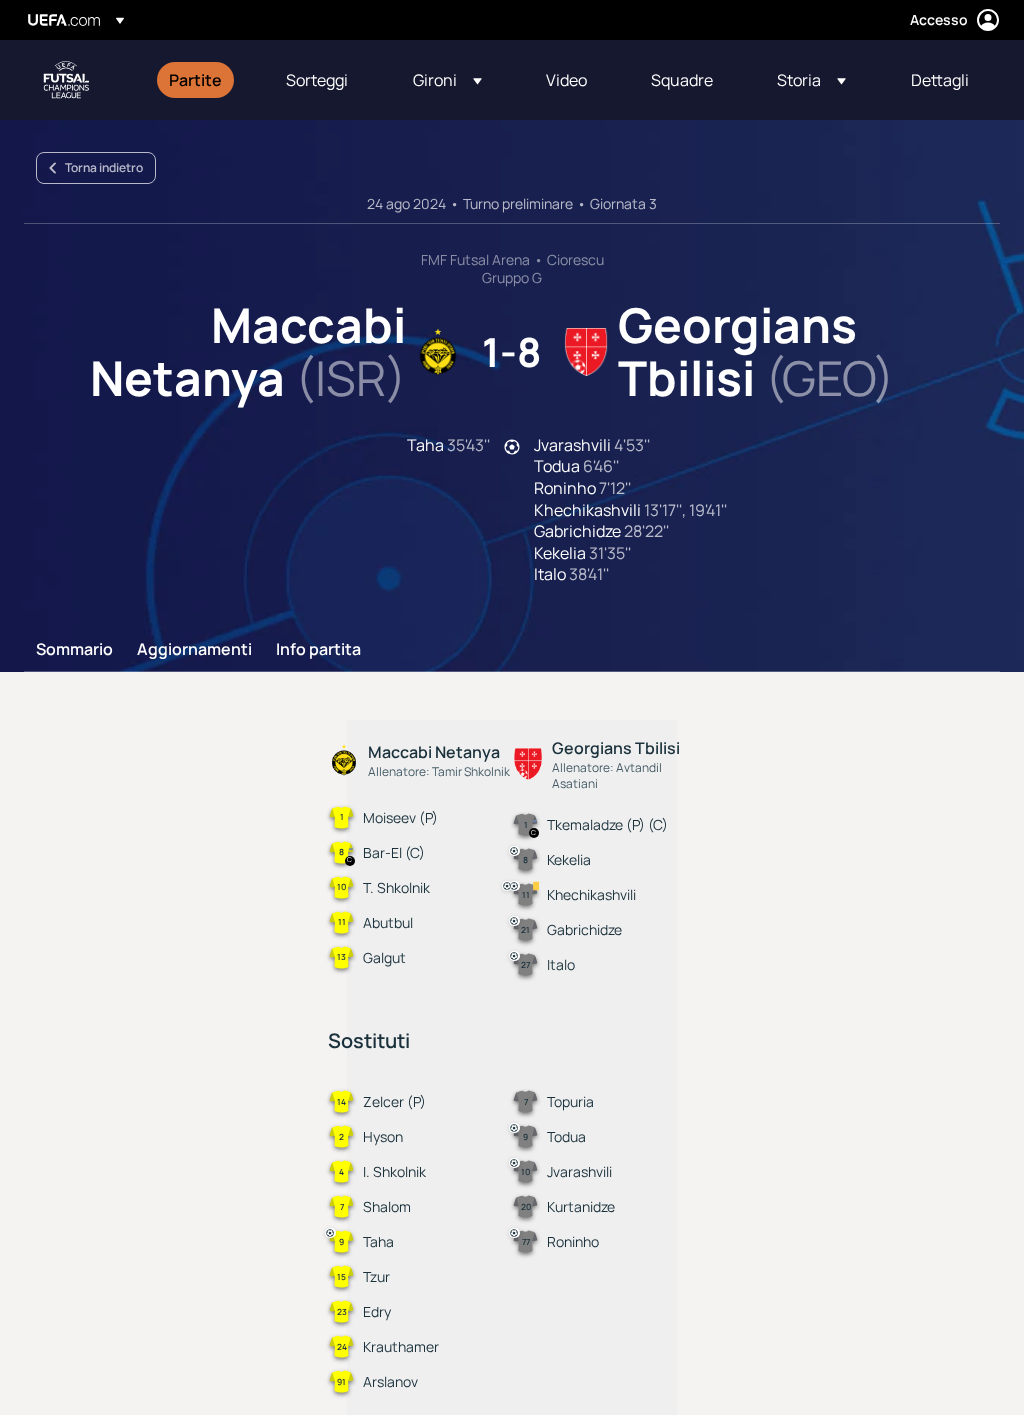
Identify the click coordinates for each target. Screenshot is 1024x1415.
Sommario (74, 650)
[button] (447, 80)
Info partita (318, 650)
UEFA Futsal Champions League (66, 80)
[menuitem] (202, 80)
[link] (195, 80)
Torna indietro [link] (104, 167)
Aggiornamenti (194, 650)
